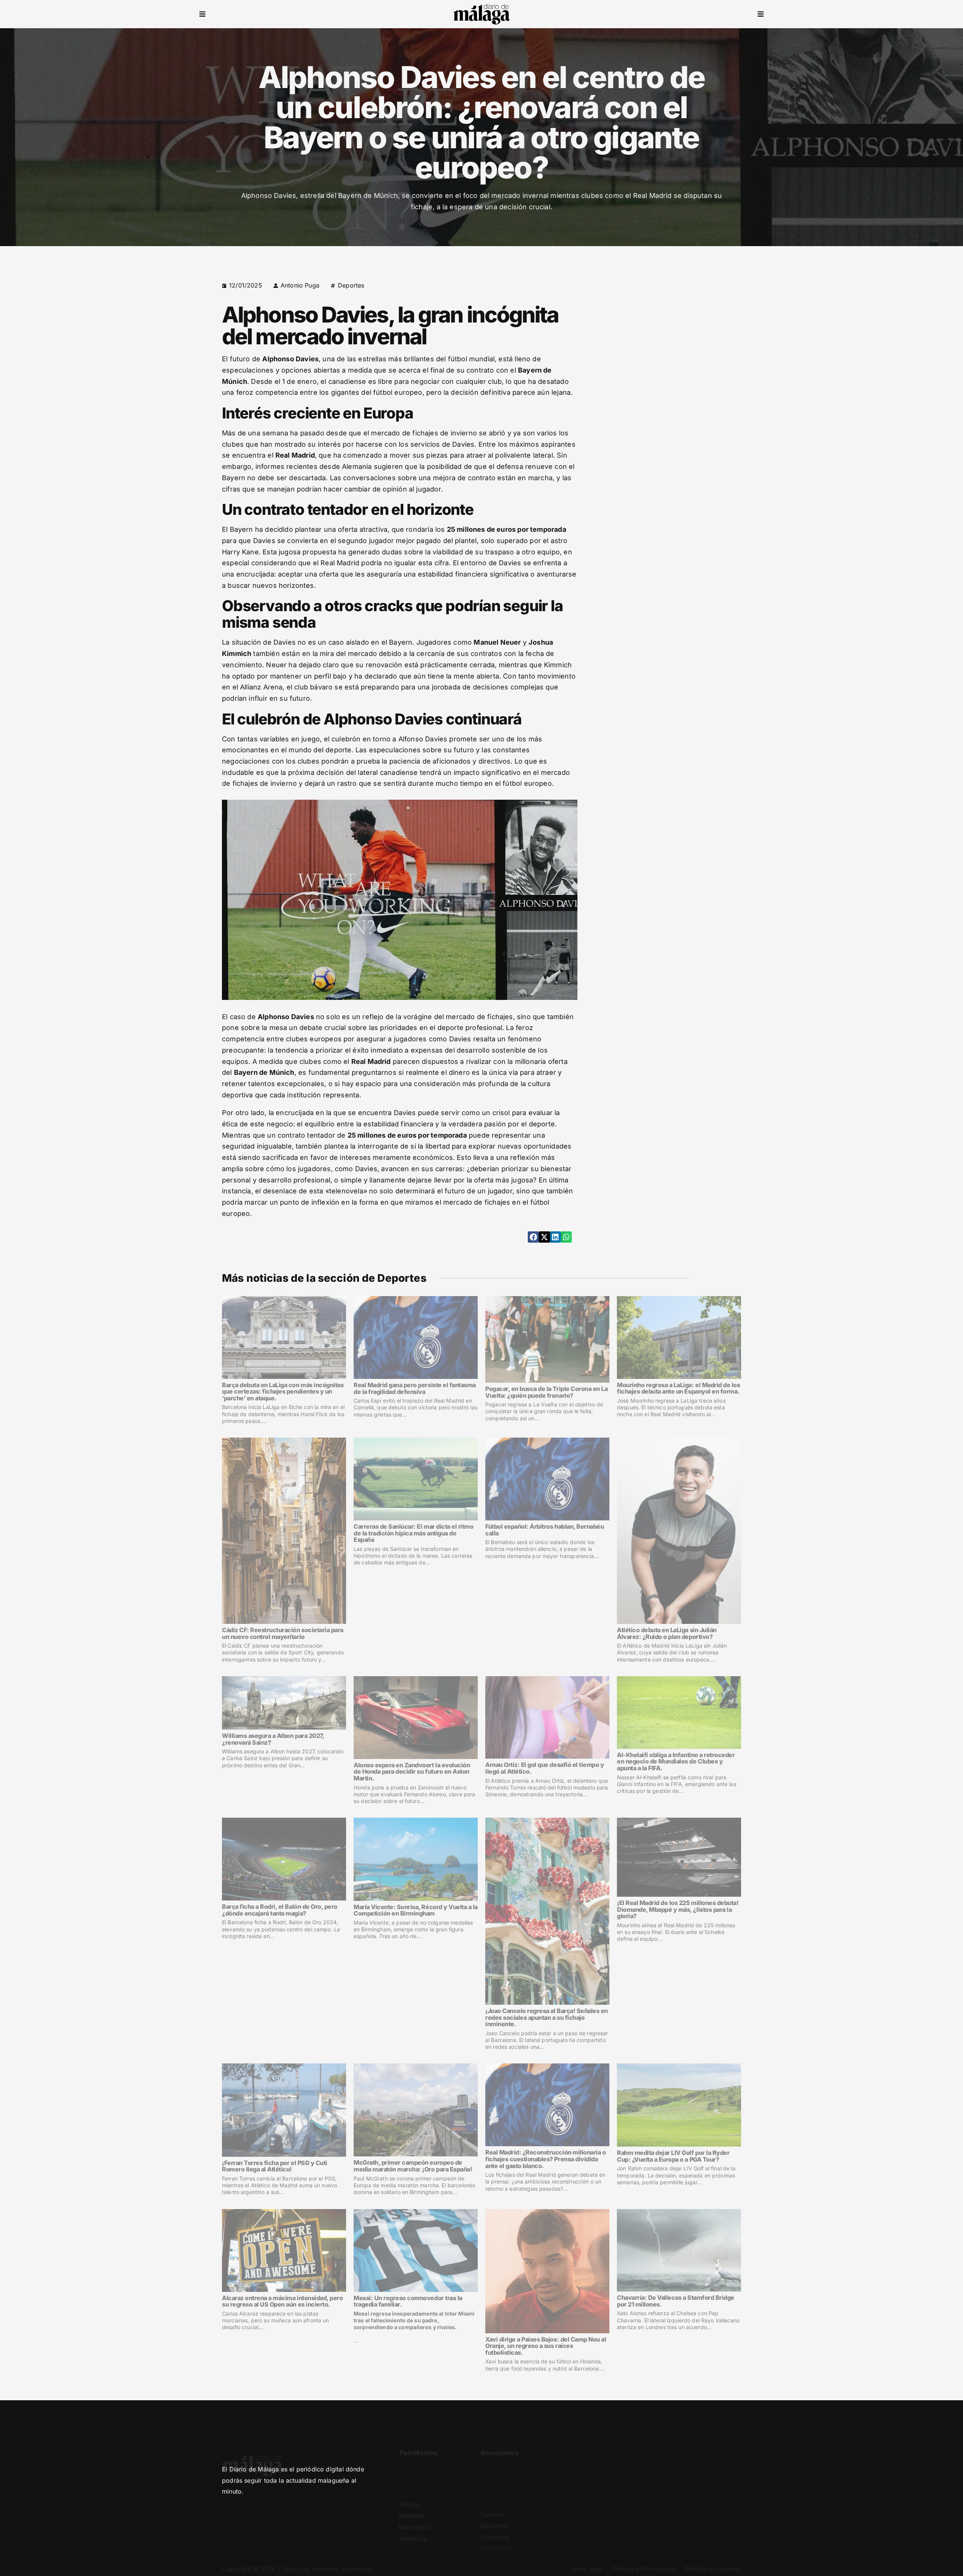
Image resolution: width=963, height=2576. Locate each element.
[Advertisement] (676, 333)
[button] (202, 14)
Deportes (351, 285)
